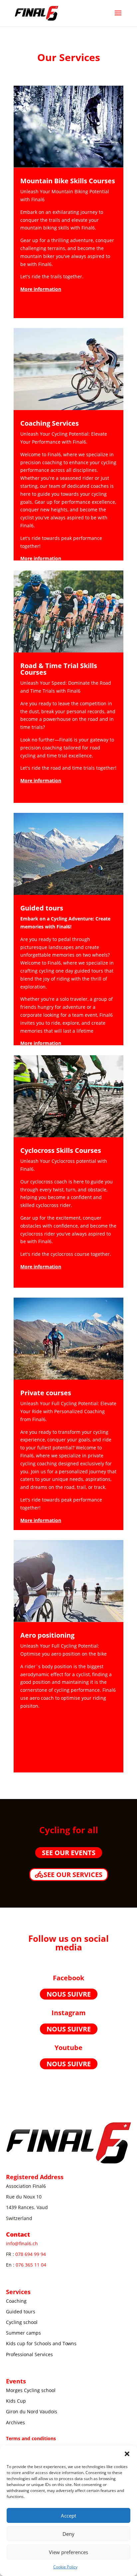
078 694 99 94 (31, 2254)
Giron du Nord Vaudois (32, 2411)
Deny (68, 2534)
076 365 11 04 (31, 2265)
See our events (69, 1853)
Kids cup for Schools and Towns (41, 2343)
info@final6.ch (22, 2243)
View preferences (68, 2552)
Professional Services (29, 2354)
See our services (73, 1875)
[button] (127, 2454)
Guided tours (21, 2312)
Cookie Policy (65, 2567)
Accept (68, 2516)
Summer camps (23, 2333)
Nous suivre (69, 1994)
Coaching (16, 2301)
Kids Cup (16, 2401)
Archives (15, 2422)
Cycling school (22, 2322)
